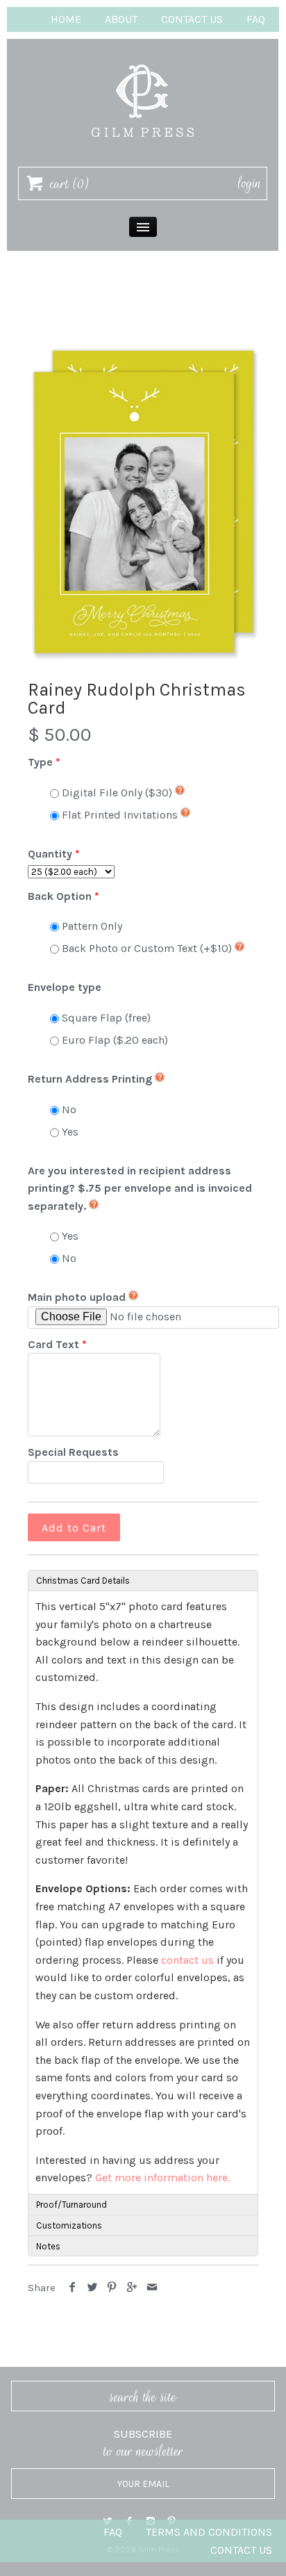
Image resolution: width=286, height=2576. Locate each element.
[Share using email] (152, 2288)
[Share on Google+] (132, 2288)
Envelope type (65, 987)
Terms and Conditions (209, 2532)
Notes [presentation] (48, 2246)
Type (40, 762)
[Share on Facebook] (73, 2288)
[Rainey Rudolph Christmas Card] (143, 502)
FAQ (256, 19)
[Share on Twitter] (93, 2288)
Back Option (60, 896)
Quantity (50, 854)
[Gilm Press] (143, 58)
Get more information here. (162, 2177)
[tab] (143, 1580)
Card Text (53, 1344)
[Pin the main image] (112, 2288)
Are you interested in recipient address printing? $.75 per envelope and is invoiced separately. (140, 1188)
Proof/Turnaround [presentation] (71, 2205)
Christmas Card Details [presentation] (83, 1581)
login (250, 183)
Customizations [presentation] (69, 2225)
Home (66, 19)
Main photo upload (77, 1297)
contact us (187, 1960)
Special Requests (73, 1452)
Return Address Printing (90, 1079)
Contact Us (192, 19)
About (121, 19)
